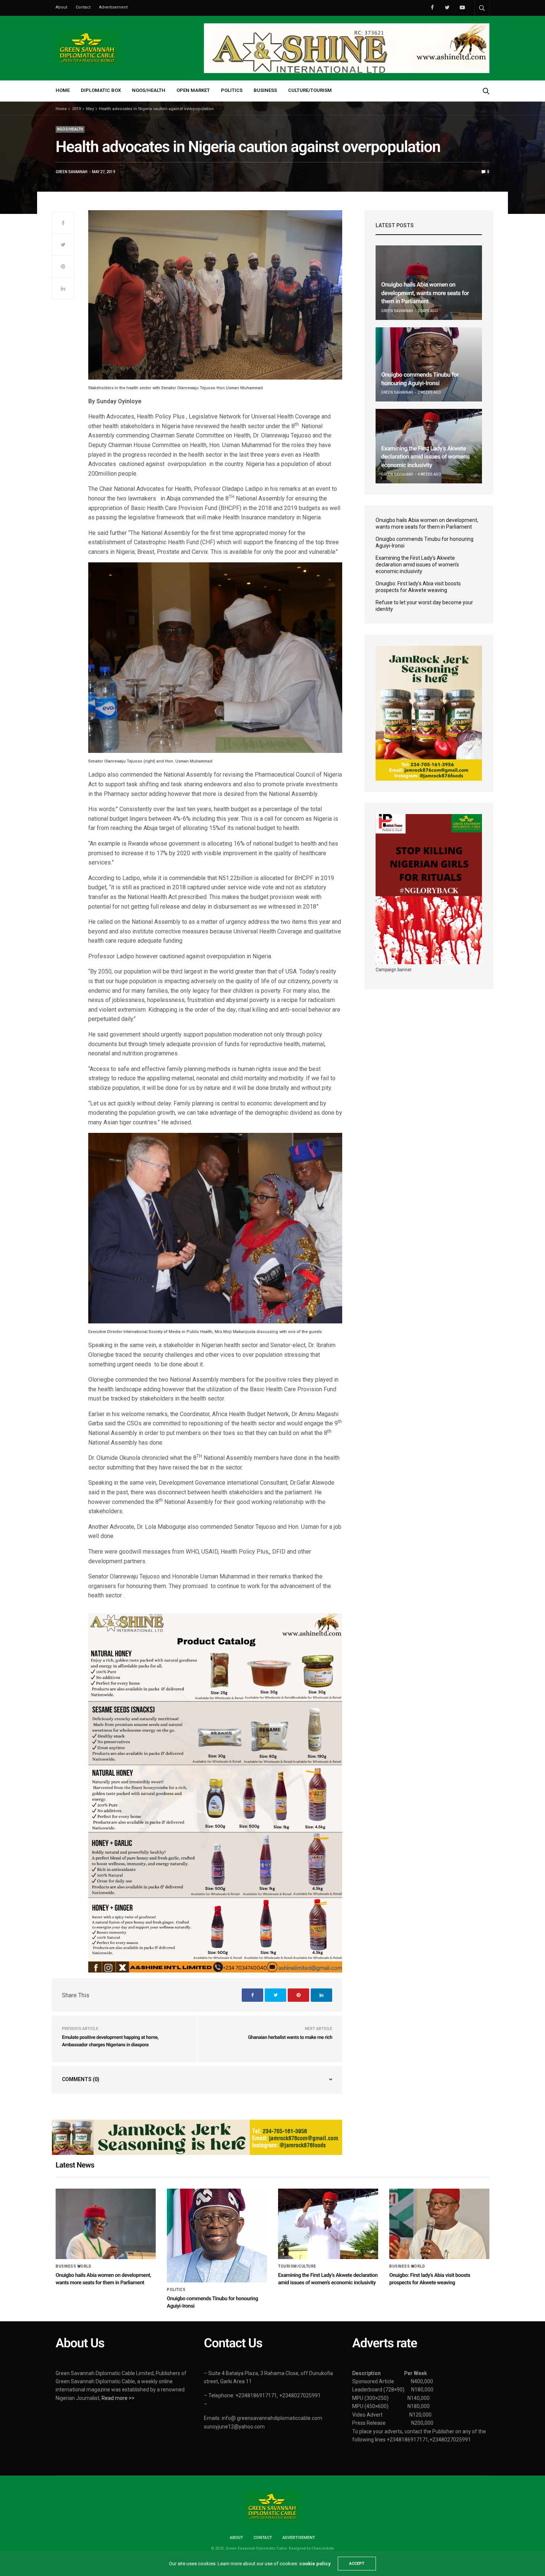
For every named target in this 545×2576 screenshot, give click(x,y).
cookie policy (315, 2564)
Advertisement (113, 7)
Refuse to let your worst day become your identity (424, 606)
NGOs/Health (70, 129)
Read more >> (118, 2398)
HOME (63, 90)
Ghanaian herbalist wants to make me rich (290, 2038)
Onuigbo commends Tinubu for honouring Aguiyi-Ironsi (425, 542)
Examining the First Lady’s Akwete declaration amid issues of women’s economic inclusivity (425, 457)
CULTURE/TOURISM (310, 90)
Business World (73, 2266)
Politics (176, 2290)
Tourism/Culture (297, 2266)
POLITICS (232, 90)
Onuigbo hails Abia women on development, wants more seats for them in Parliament (425, 293)
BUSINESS (265, 90)
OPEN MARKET (193, 90)
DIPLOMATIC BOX (101, 90)
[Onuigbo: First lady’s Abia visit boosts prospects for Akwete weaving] (439, 2224)
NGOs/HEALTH (149, 90)
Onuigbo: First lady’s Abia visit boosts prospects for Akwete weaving (418, 587)
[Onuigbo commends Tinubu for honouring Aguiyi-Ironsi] (429, 365)
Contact (83, 7)
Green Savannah (72, 172)
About (61, 7)
